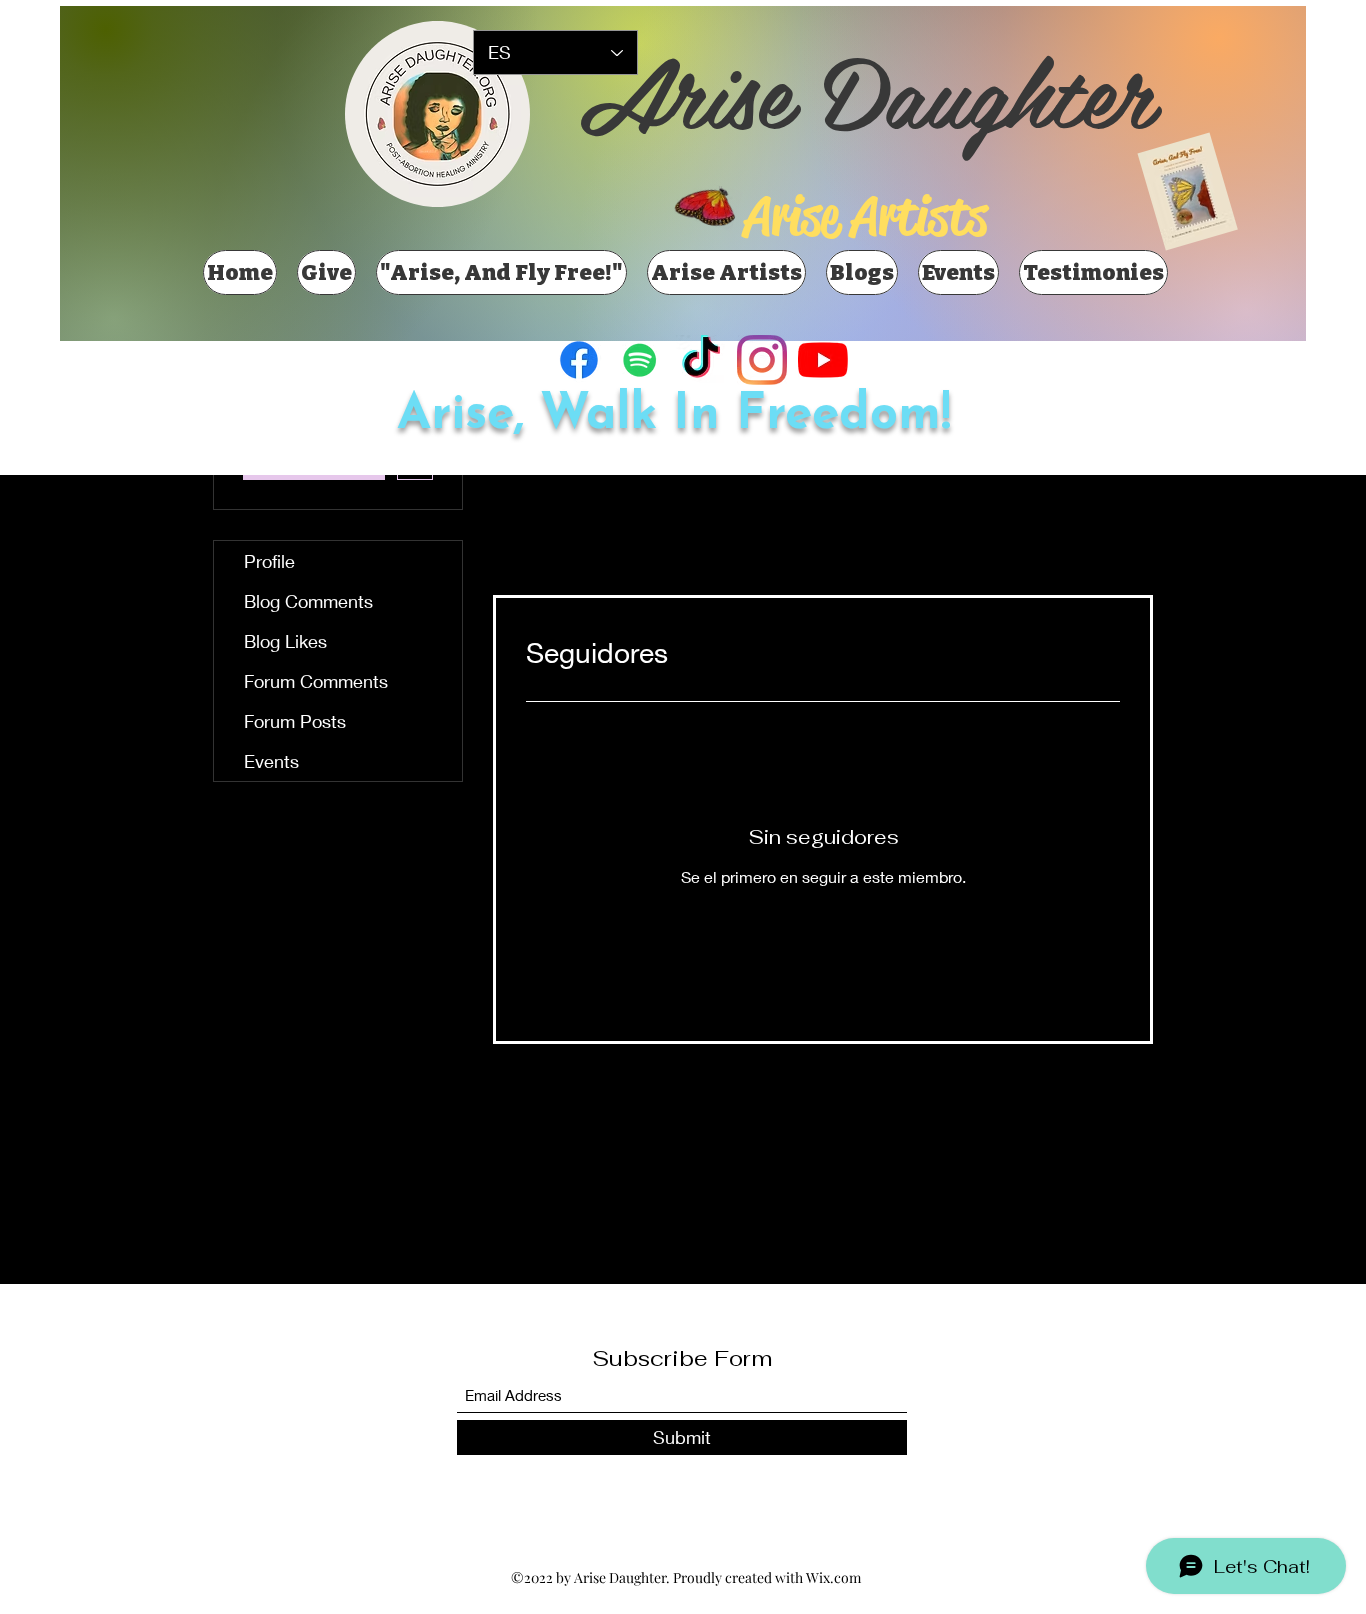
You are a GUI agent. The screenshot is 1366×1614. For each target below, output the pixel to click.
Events (271, 761)
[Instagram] (762, 360)
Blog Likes (285, 641)
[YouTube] (823, 360)
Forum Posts (295, 721)
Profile (269, 561)
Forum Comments (316, 681)
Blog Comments (308, 601)
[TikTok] (701, 360)
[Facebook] (579, 360)
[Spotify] (640, 360)
